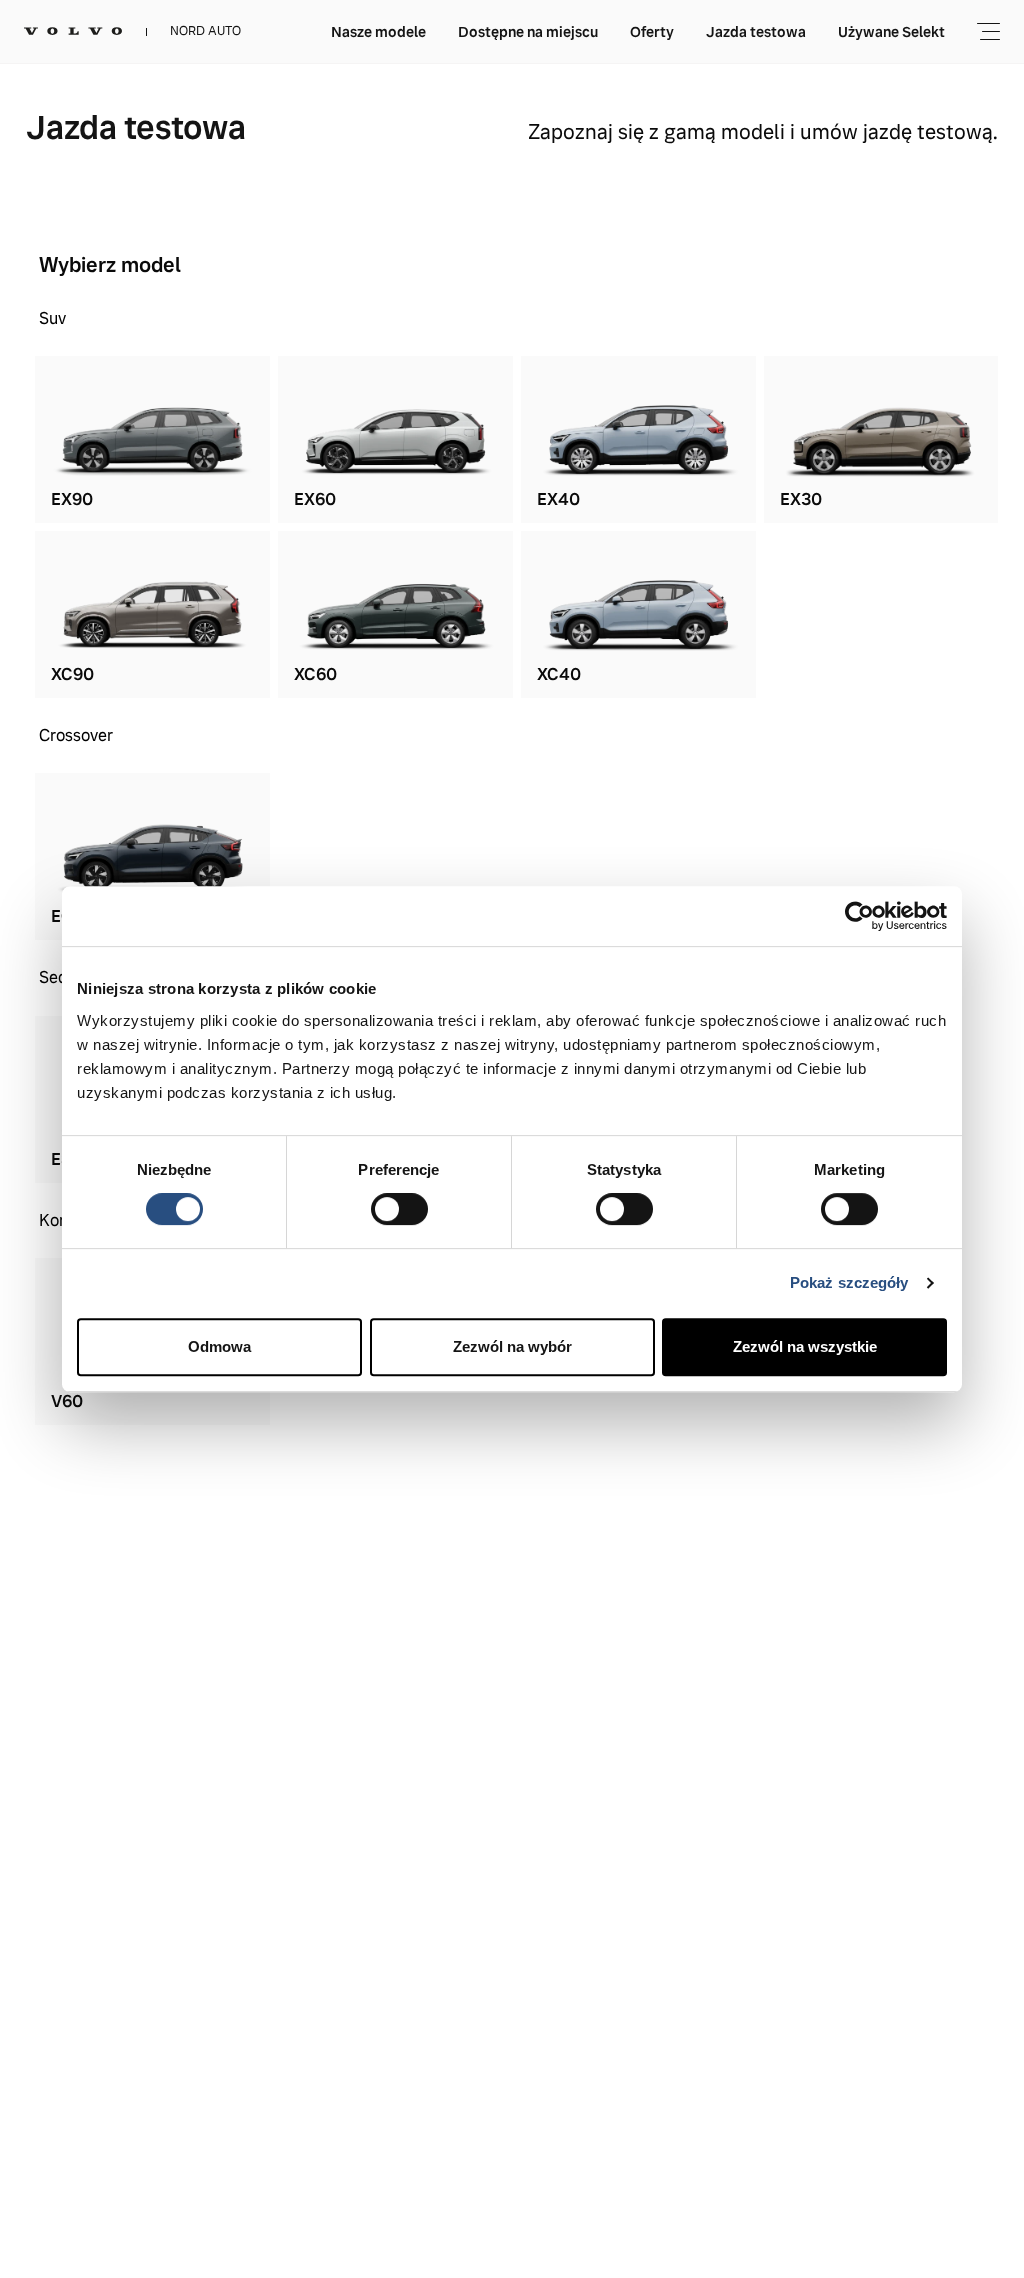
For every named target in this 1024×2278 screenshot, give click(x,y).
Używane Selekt (891, 32)
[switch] (399, 1209)
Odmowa (219, 1346)
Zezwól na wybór (512, 1346)
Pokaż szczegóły (849, 1282)
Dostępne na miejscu (528, 32)
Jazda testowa (756, 32)
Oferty (652, 32)
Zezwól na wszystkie (805, 1346)
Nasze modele (378, 32)
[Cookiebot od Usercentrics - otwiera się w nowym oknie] (859, 916)
